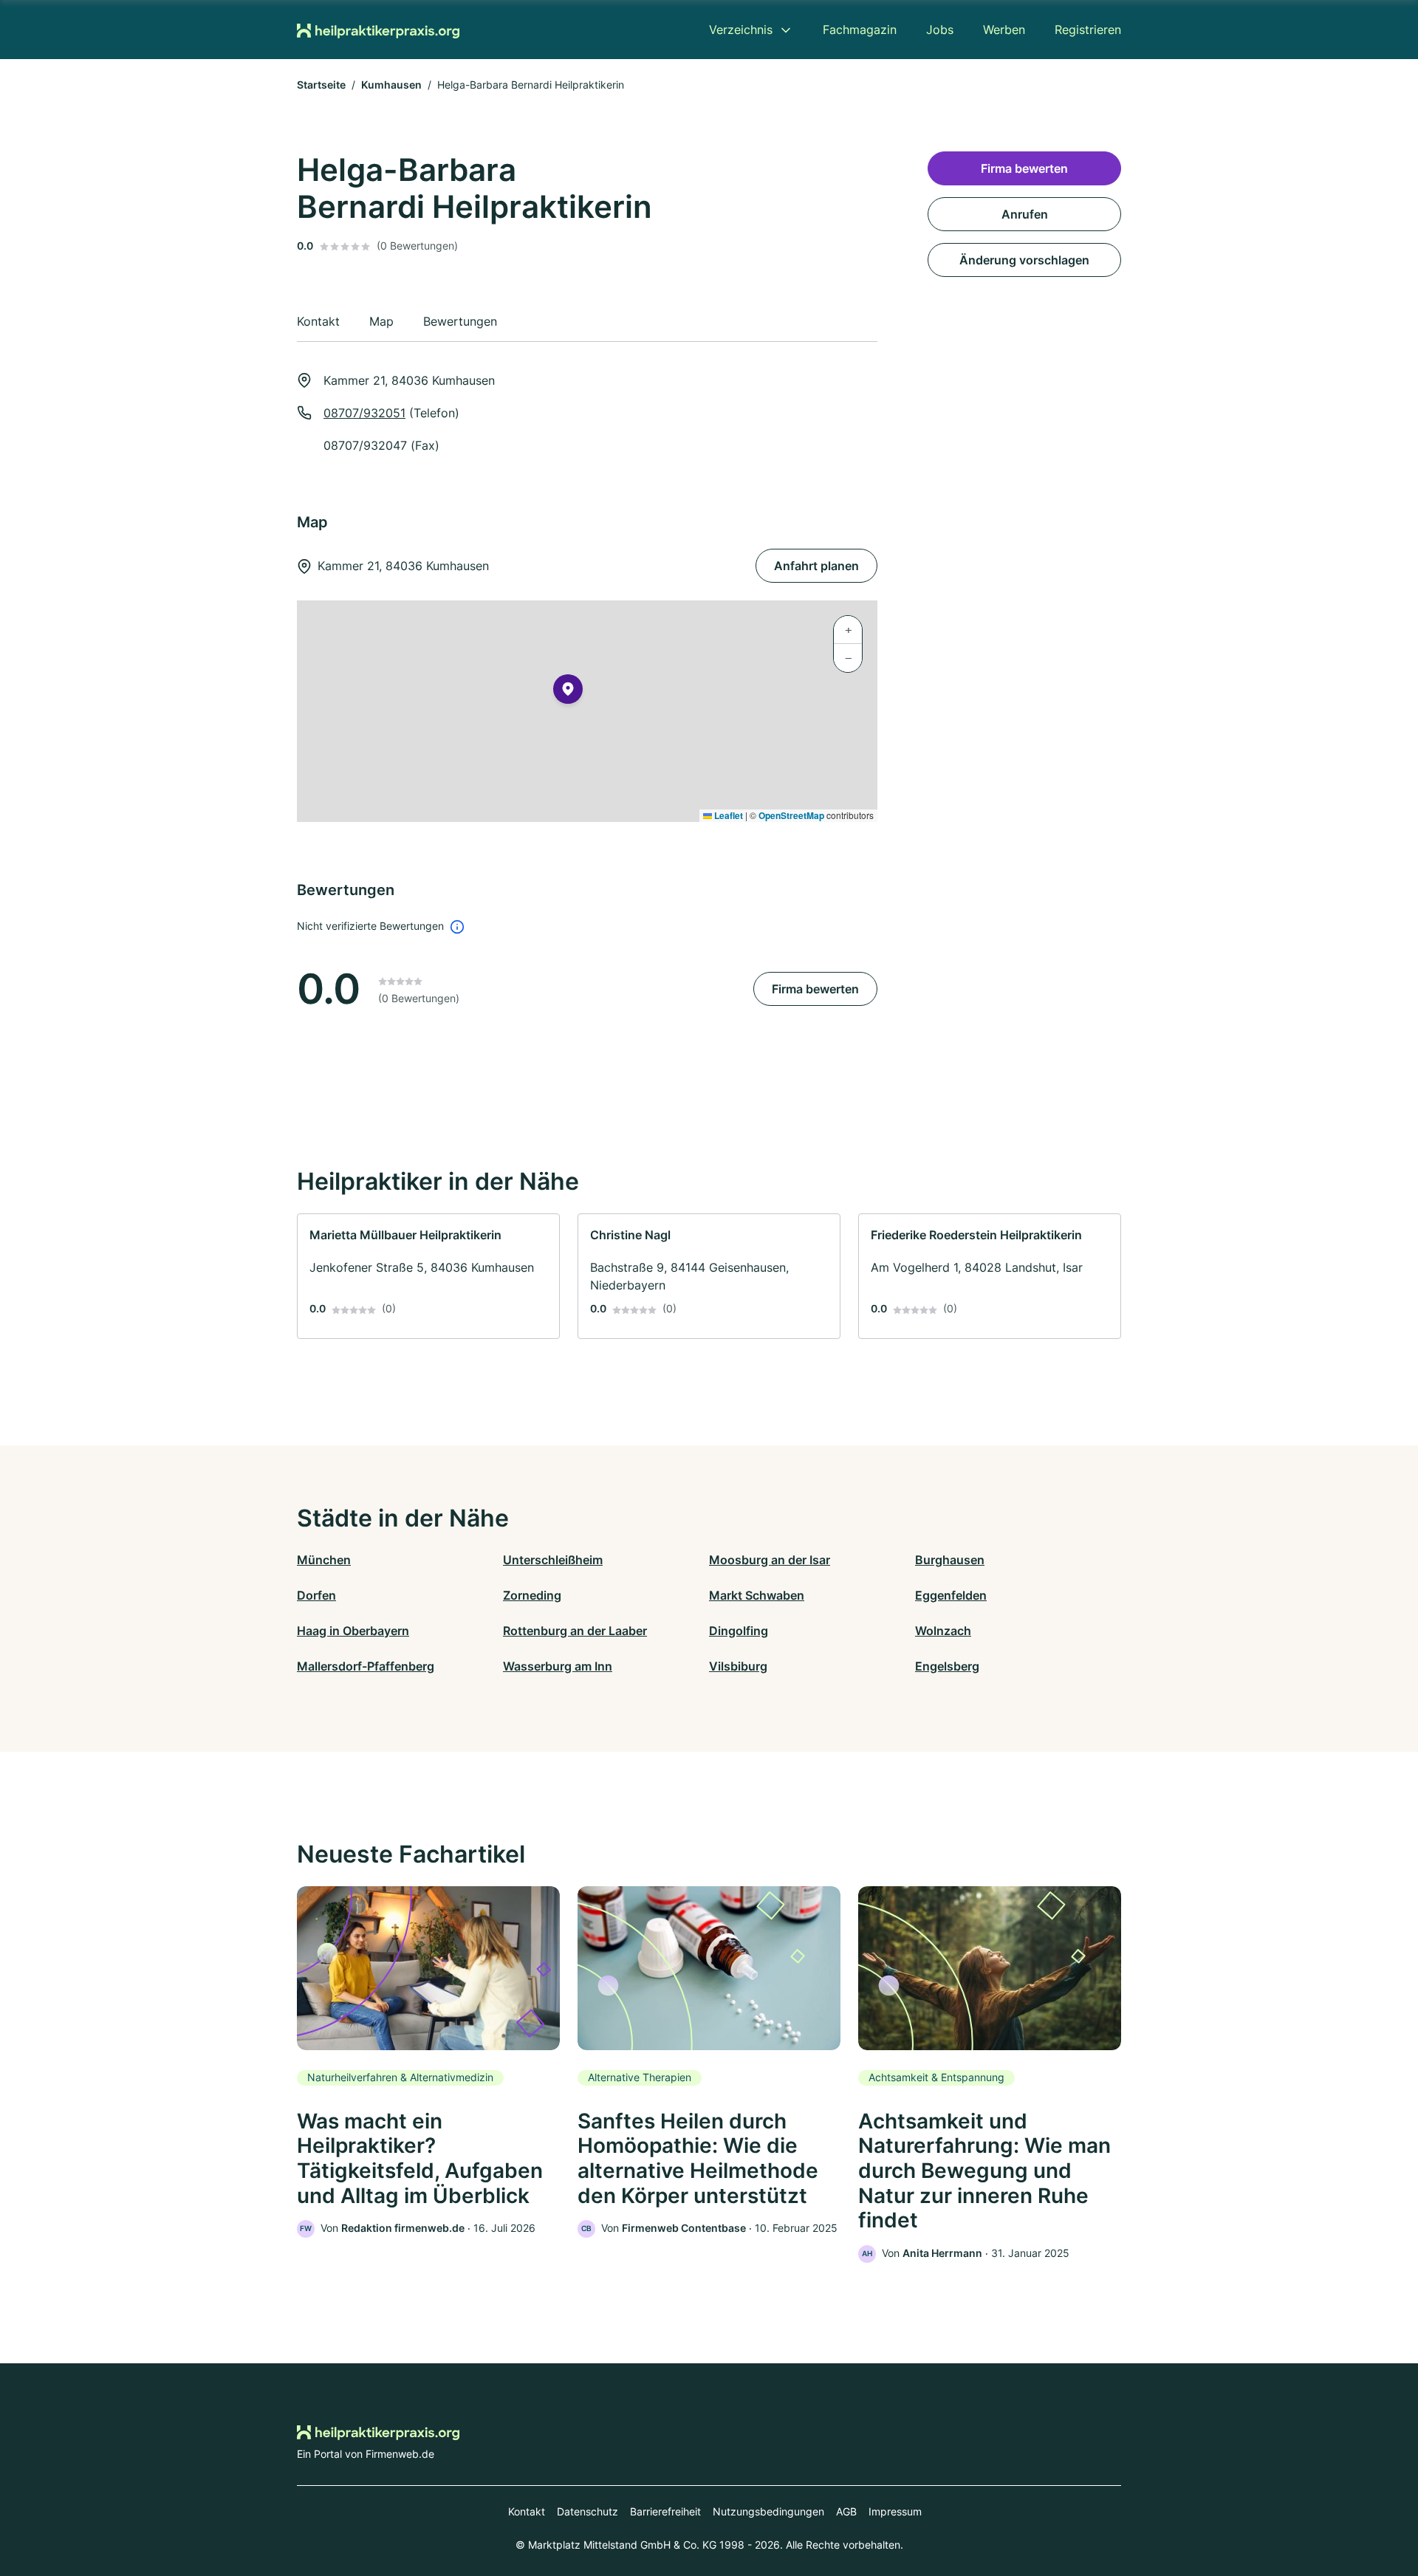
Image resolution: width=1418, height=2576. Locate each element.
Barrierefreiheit (665, 2511)
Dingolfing (739, 1631)
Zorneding (532, 1595)
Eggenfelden (951, 1595)
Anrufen (1025, 214)
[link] (428, 1276)
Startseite (321, 85)
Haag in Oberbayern (353, 1631)
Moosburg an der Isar (770, 1560)
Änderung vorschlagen (1024, 260)
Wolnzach (943, 1631)
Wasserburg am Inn (558, 1666)
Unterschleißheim (553, 1560)
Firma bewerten (815, 989)
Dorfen (316, 1595)
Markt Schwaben (757, 1595)
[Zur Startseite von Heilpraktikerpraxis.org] (378, 30)
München (324, 1560)
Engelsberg (947, 1666)
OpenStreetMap (791, 815)
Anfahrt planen (816, 566)
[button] (568, 692)
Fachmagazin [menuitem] (860, 30)
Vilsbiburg (738, 1666)
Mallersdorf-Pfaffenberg (366, 1666)
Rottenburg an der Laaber (575, 1631)
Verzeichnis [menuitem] (741, 30)
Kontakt (527, 2511)
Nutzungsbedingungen (768, 2511)
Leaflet (727, 815)
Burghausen (950, 1560)
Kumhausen (391, 85)
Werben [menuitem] (1004, 30)
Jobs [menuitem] (940, 30)
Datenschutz (588, 2511)
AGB (846, 2511)
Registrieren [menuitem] (1088, 30)
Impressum (895, 2511)
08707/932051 (364, 413)
